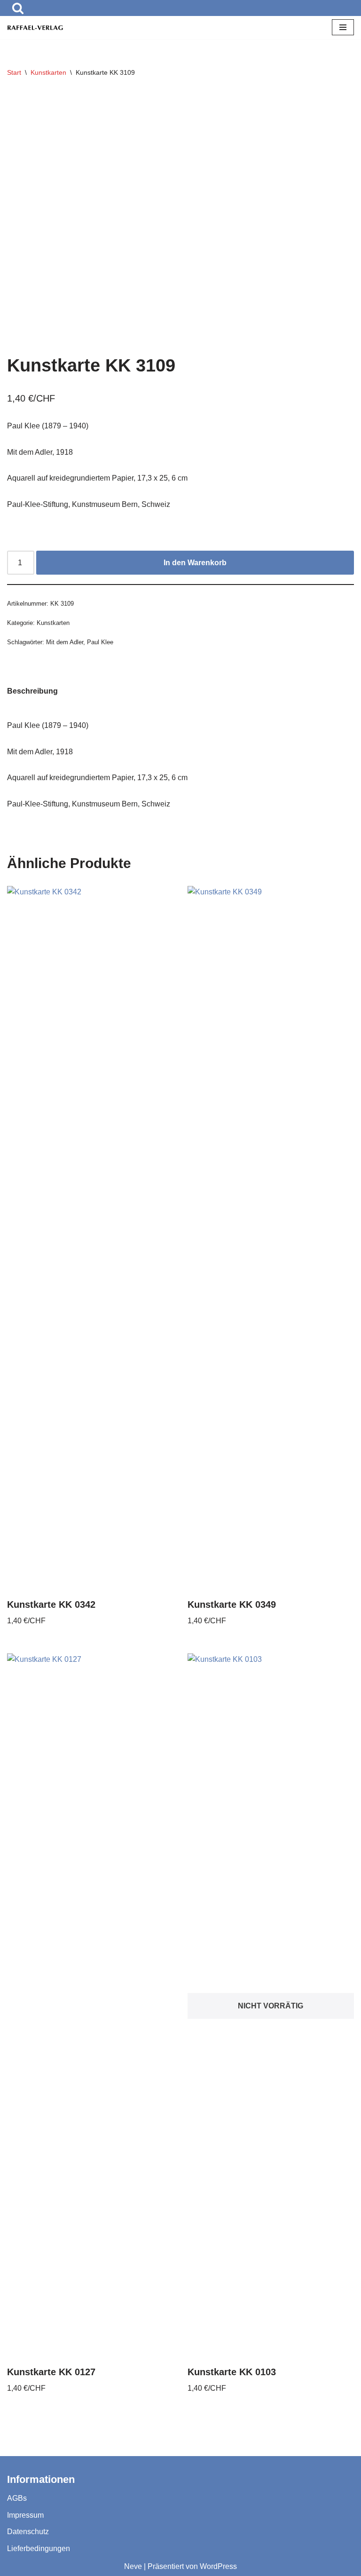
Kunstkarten (48, 72)
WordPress (218, 2566)
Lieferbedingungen (39, 2548)
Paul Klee (100, 642)
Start (14, 72)
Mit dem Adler (65, 642)
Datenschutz (28, 2532)
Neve (133, 2566)
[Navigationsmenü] (343, 27)
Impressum (25, 2515)
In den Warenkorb (195, 563)
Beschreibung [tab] (32, 691)
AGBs (17, 2498)
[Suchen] (18, 8)
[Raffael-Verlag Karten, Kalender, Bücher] (35, 28)
